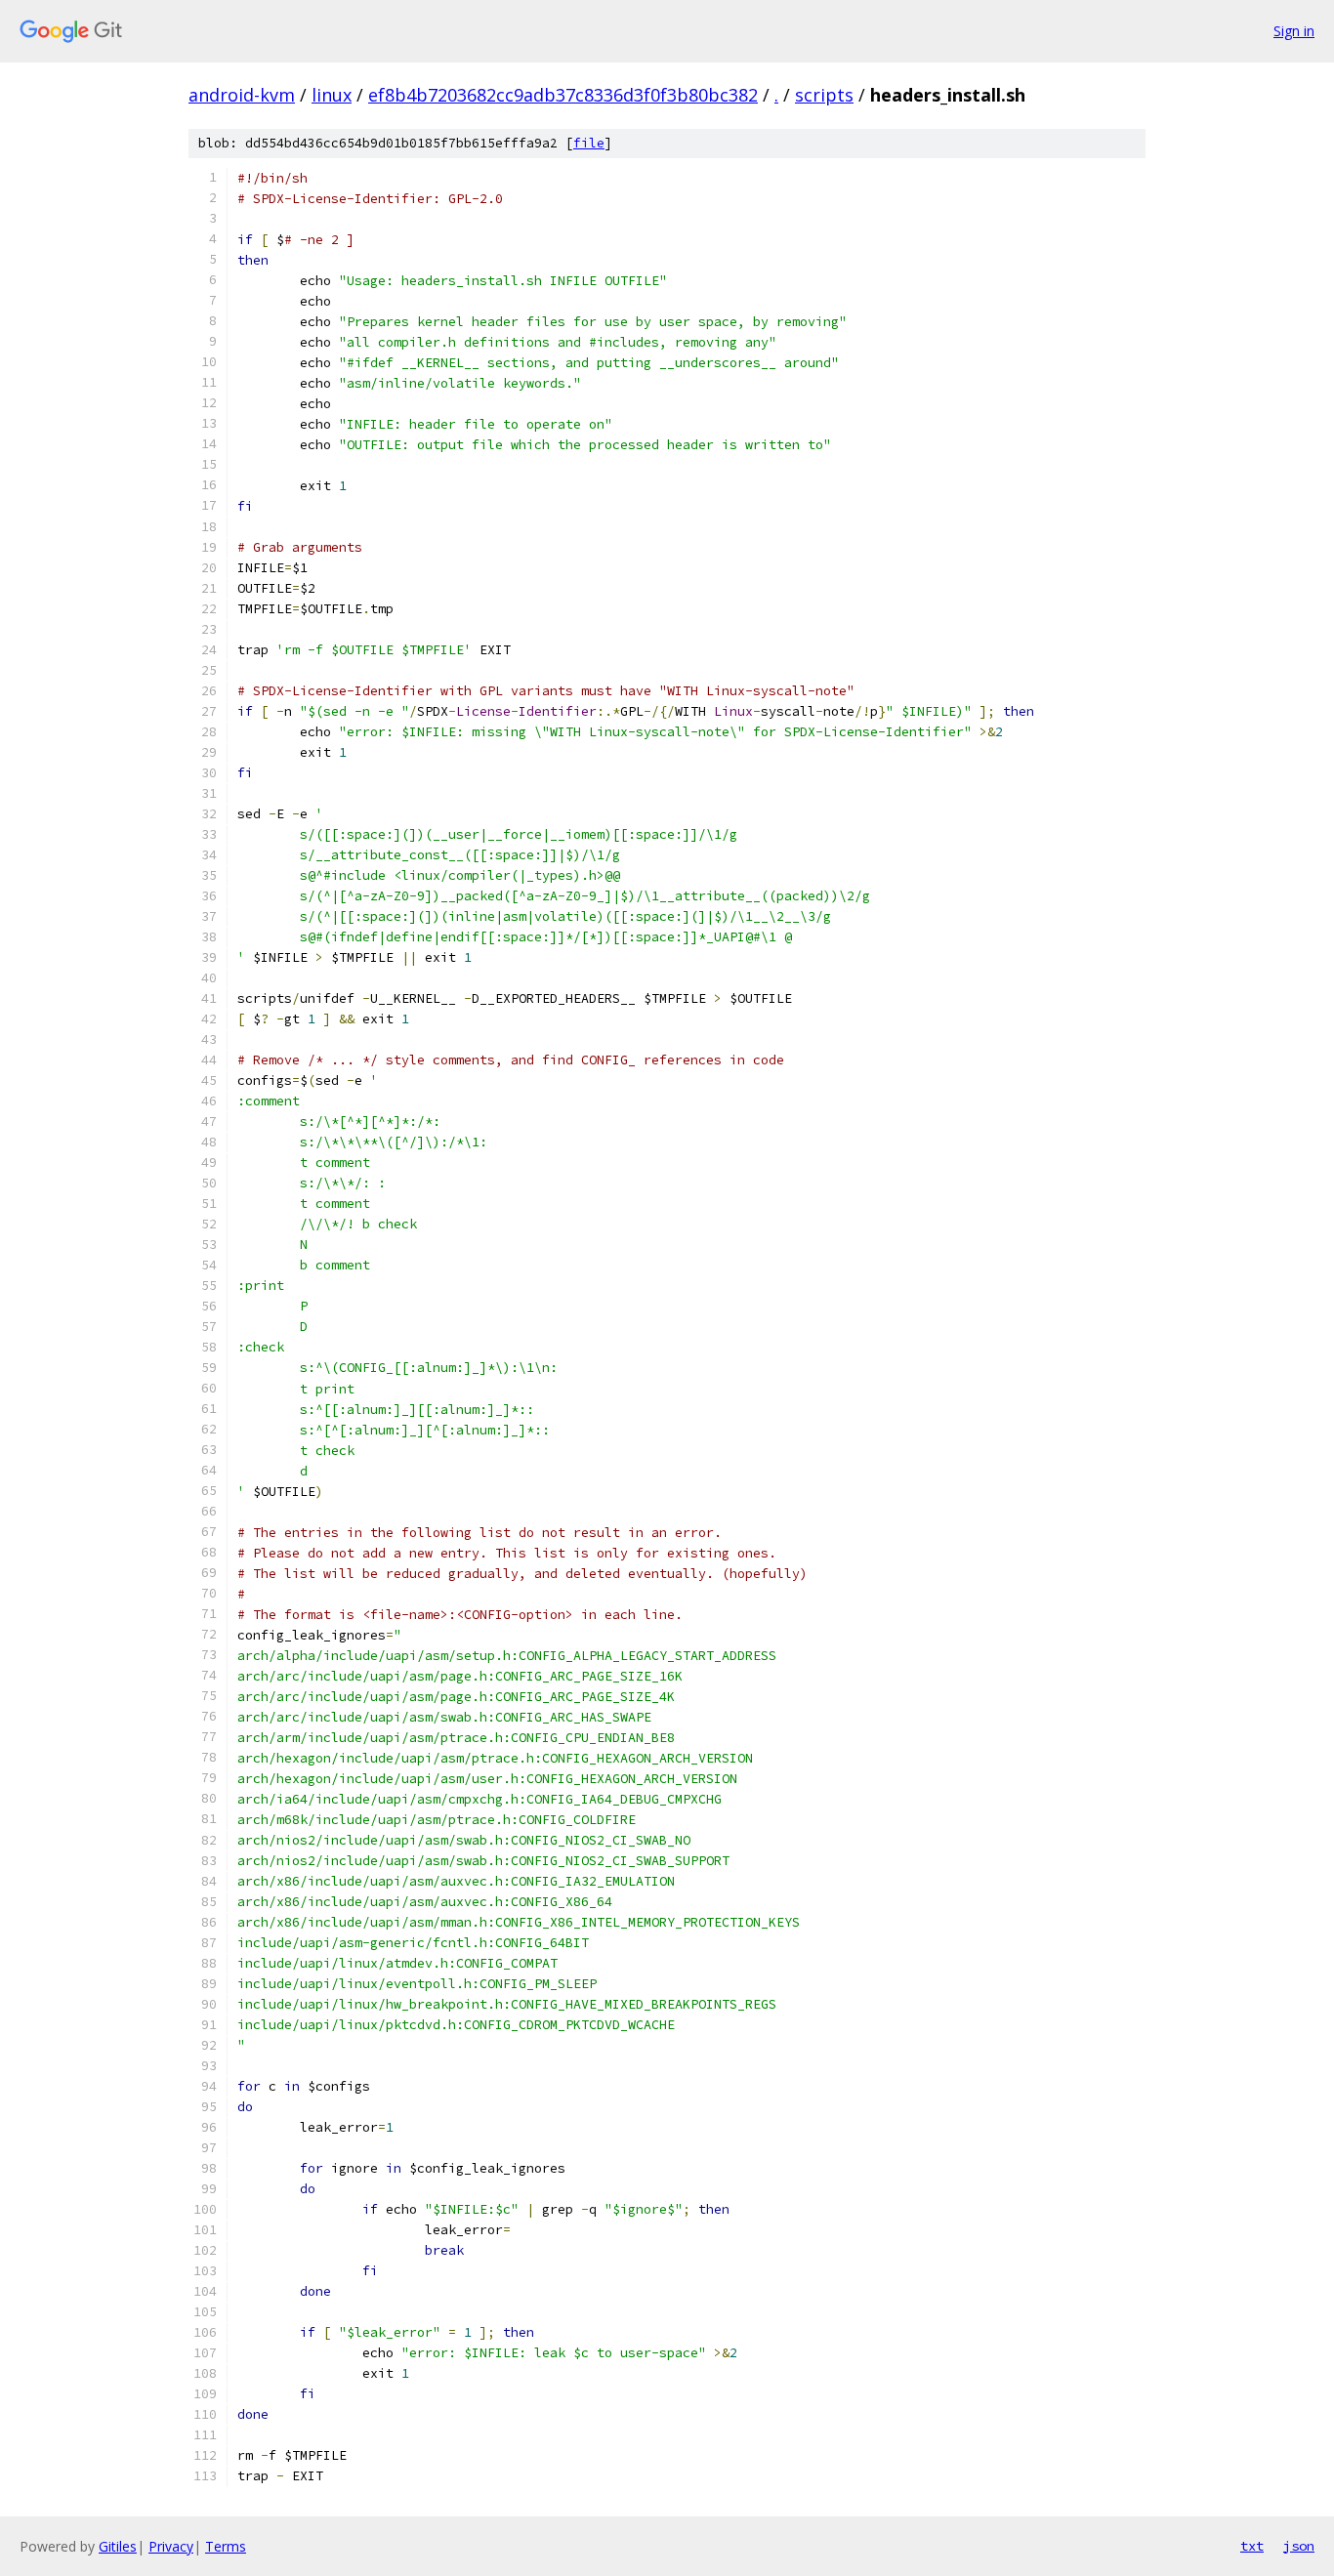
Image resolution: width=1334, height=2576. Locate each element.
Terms (226, 2546)
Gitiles (118, 2546)
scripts (824, 95)
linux (332, 95)
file (589, 143)
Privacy (171, 2546)
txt (1252, 2546)
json (1299, 2546)
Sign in (1294, 31)
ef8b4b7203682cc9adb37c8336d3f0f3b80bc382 (563, 95)
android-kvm (242, 95)
